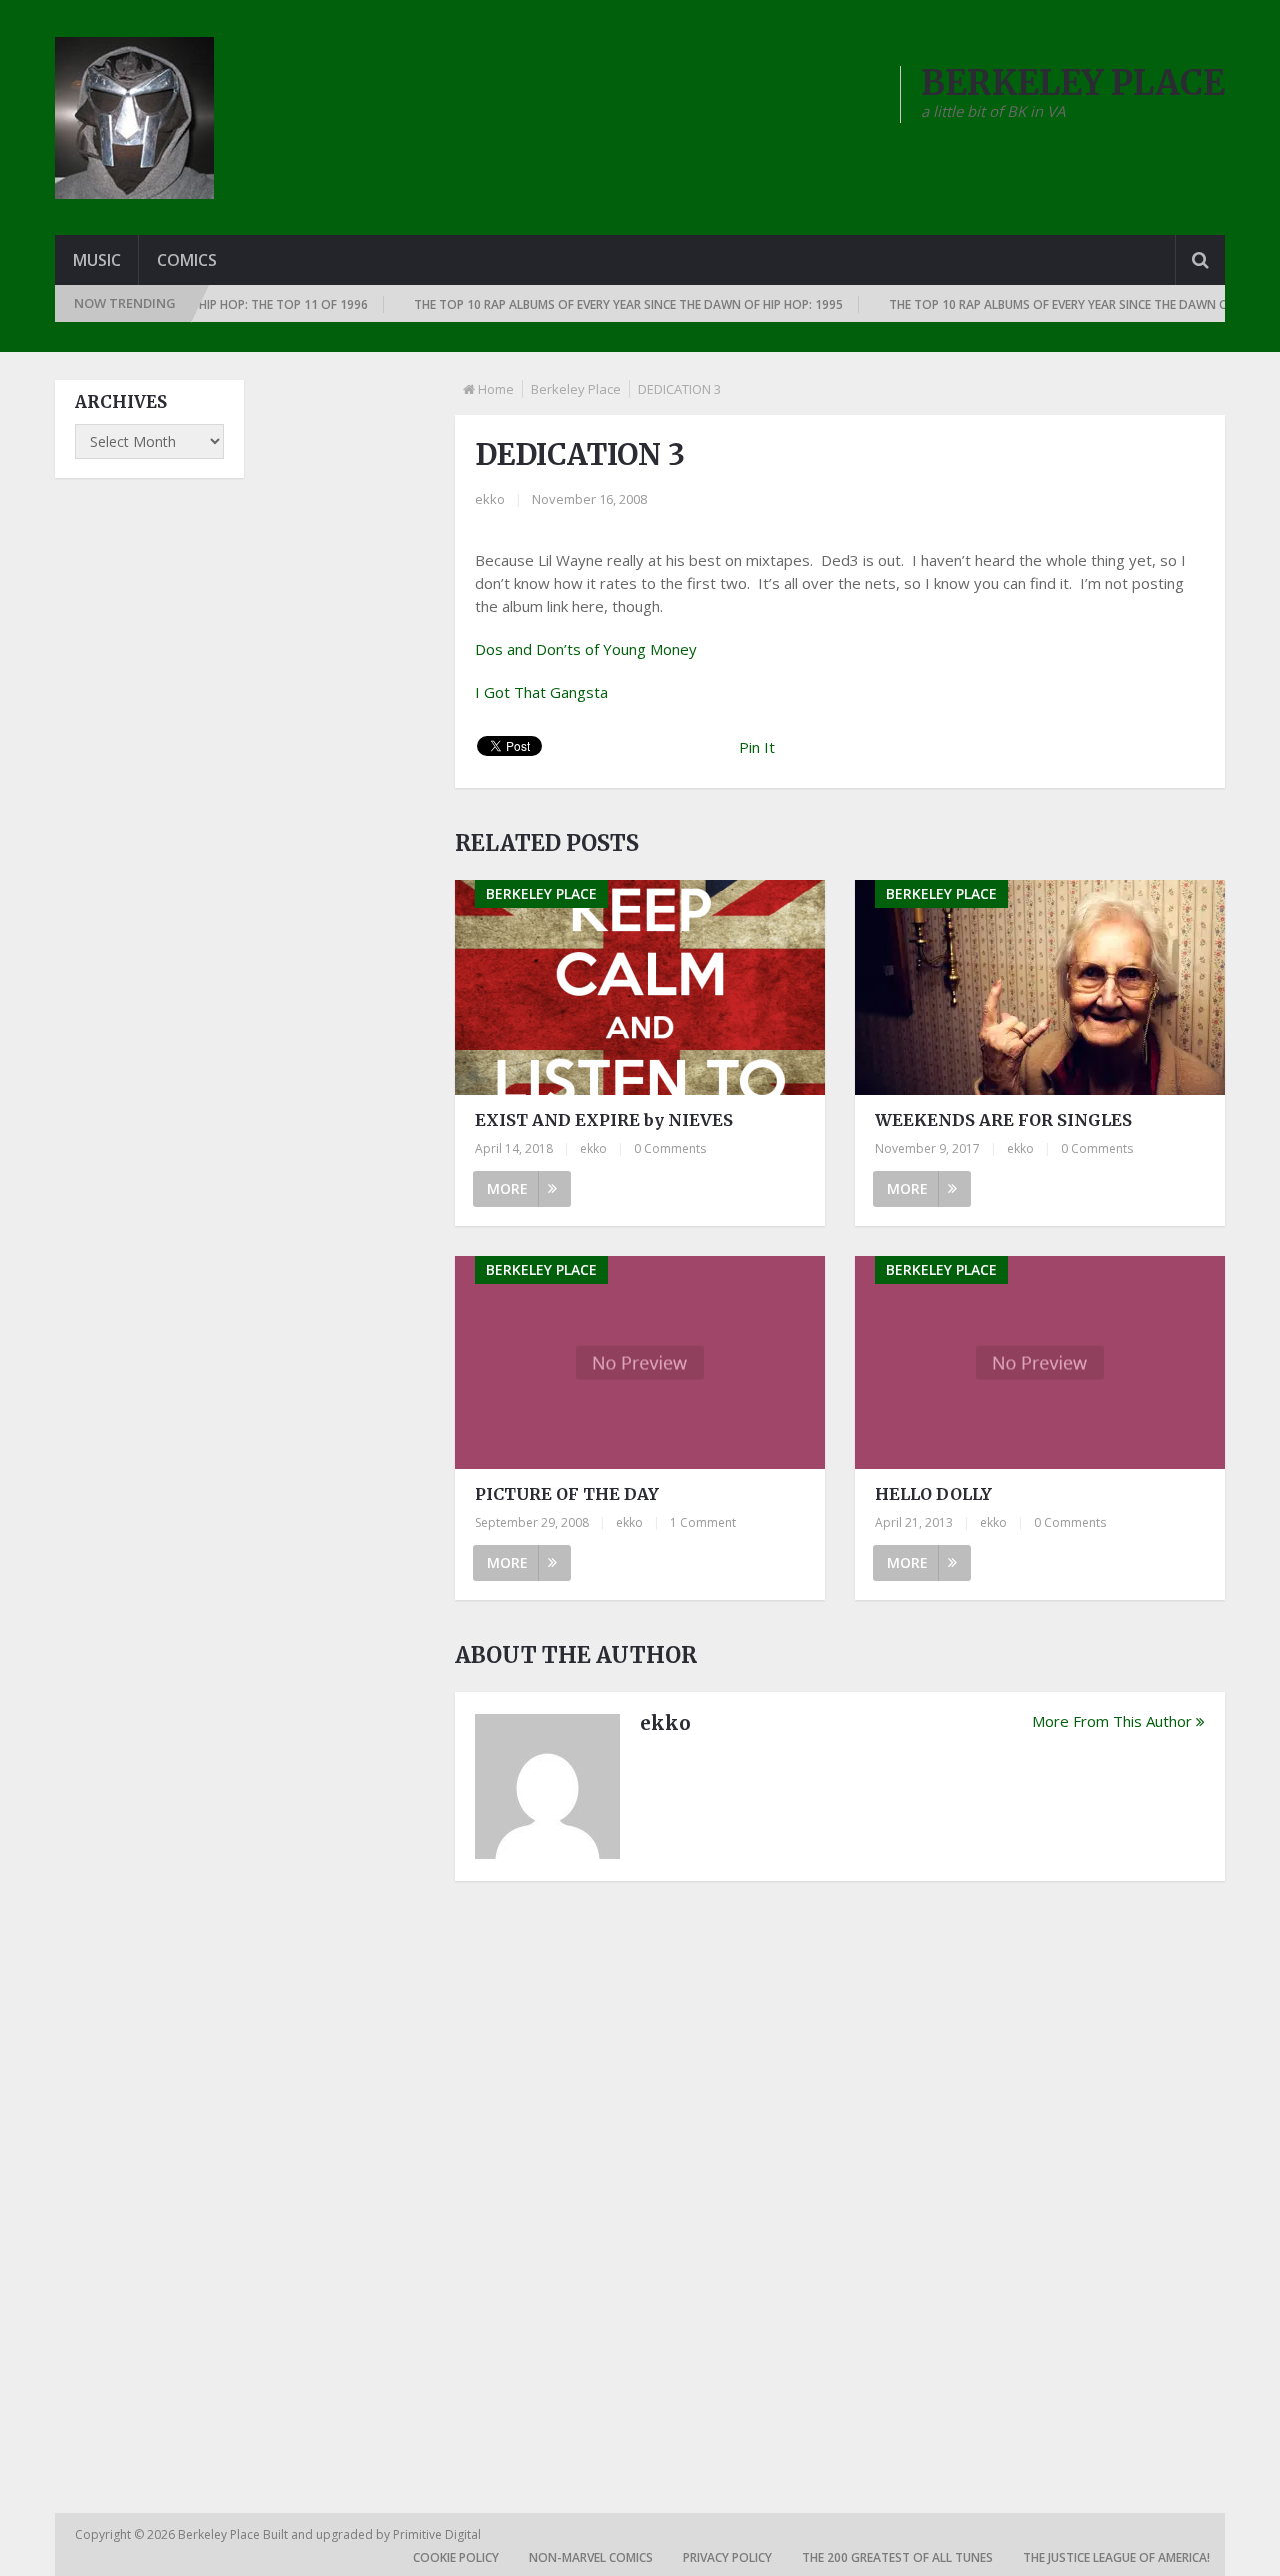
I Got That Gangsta (541, 692)
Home (496, 389)
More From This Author (1112, 1721)
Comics (187, 260)
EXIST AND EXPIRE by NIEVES (604, 1120)
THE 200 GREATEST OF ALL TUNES (897, 2558)
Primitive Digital (437, 2535)
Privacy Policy (727, 2558)
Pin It (757, 747)
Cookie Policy (456, 2558)
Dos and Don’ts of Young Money (586, 649)
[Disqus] (840, 2174)
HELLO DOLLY (933, 1494)
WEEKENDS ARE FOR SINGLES (1003, 1120)
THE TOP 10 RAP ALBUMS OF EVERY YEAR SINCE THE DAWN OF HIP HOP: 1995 (598, 304)
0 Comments (670, 1148)
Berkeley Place (576, 389)
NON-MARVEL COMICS (591, 2558)
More (507, 1188)
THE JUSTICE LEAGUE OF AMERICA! (1116, 2558)
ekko (490, 499)
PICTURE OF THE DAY (567, 1494)
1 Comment (703, 1523)
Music (97, 260)
